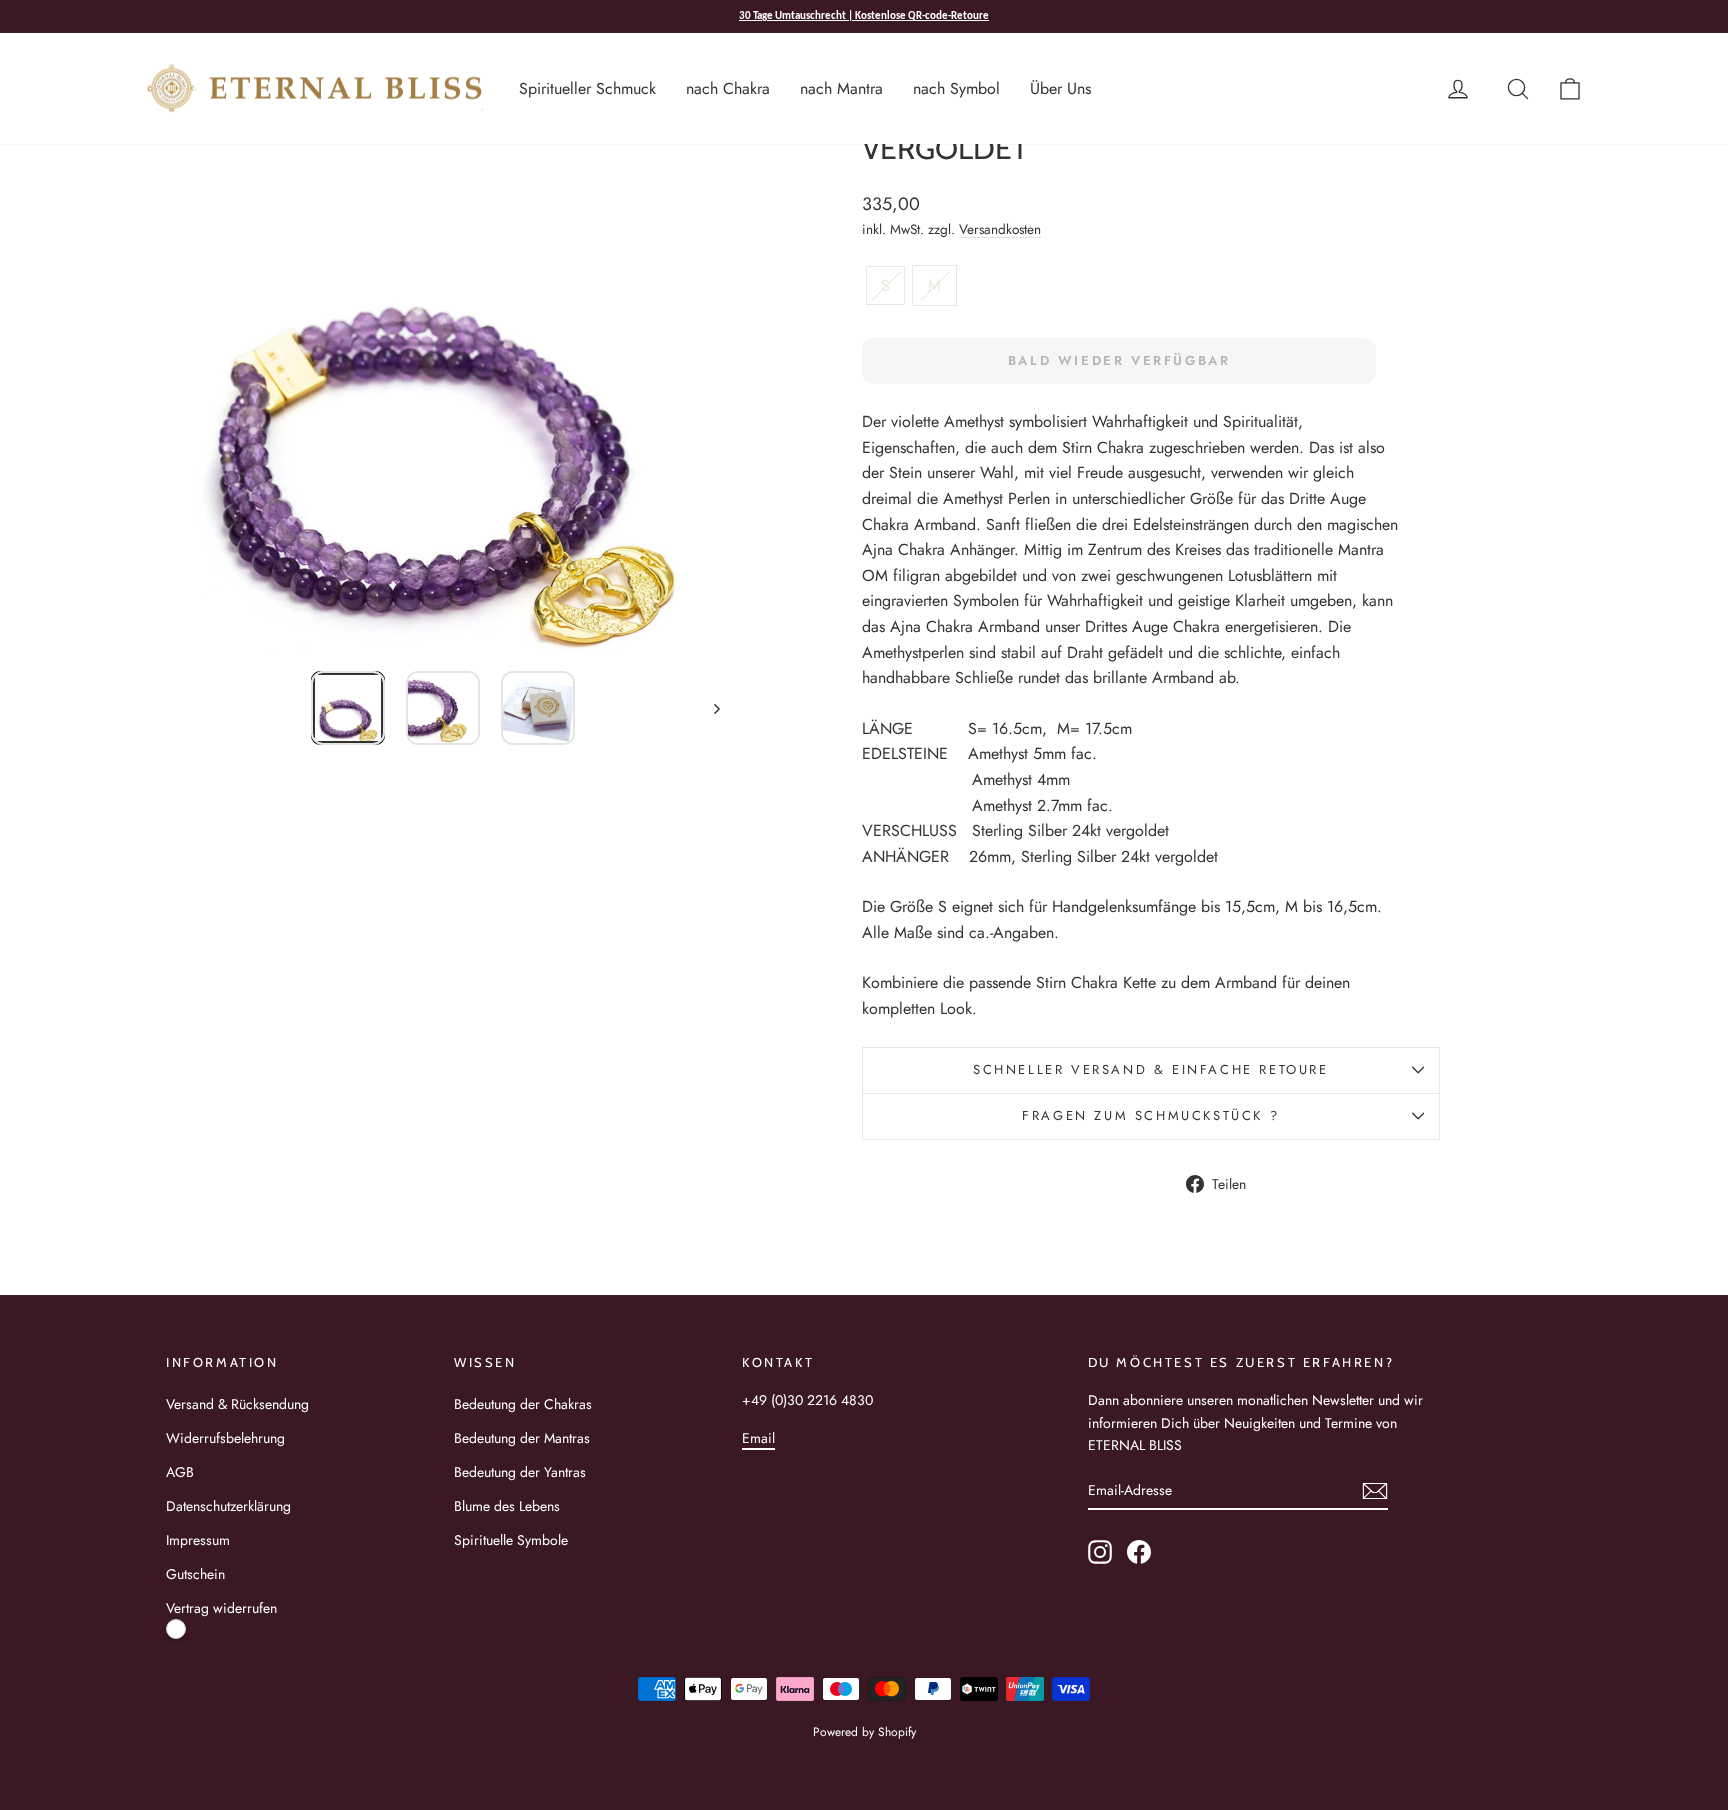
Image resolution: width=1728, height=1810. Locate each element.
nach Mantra (841, 88)
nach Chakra (728, 88)
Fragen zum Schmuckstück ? (1150, 1115)
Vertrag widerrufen (221, 1608)
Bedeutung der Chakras (523, 1404)
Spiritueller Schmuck (587, 88)
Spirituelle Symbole (511, 1540)
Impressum (198, 1540)
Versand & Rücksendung (237, 1404)
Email (758, 1438)
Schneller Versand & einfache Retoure (1151, 1069)
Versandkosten (1000, 229)
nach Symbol (956, 88)
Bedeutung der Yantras (520, 1472)
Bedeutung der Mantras (522, 1438)
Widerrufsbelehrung (225, 1438)
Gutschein (195, 1574)
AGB (180, 1472)
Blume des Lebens (507, 1506)
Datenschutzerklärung (228, 1506)
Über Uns (1060, 88)
